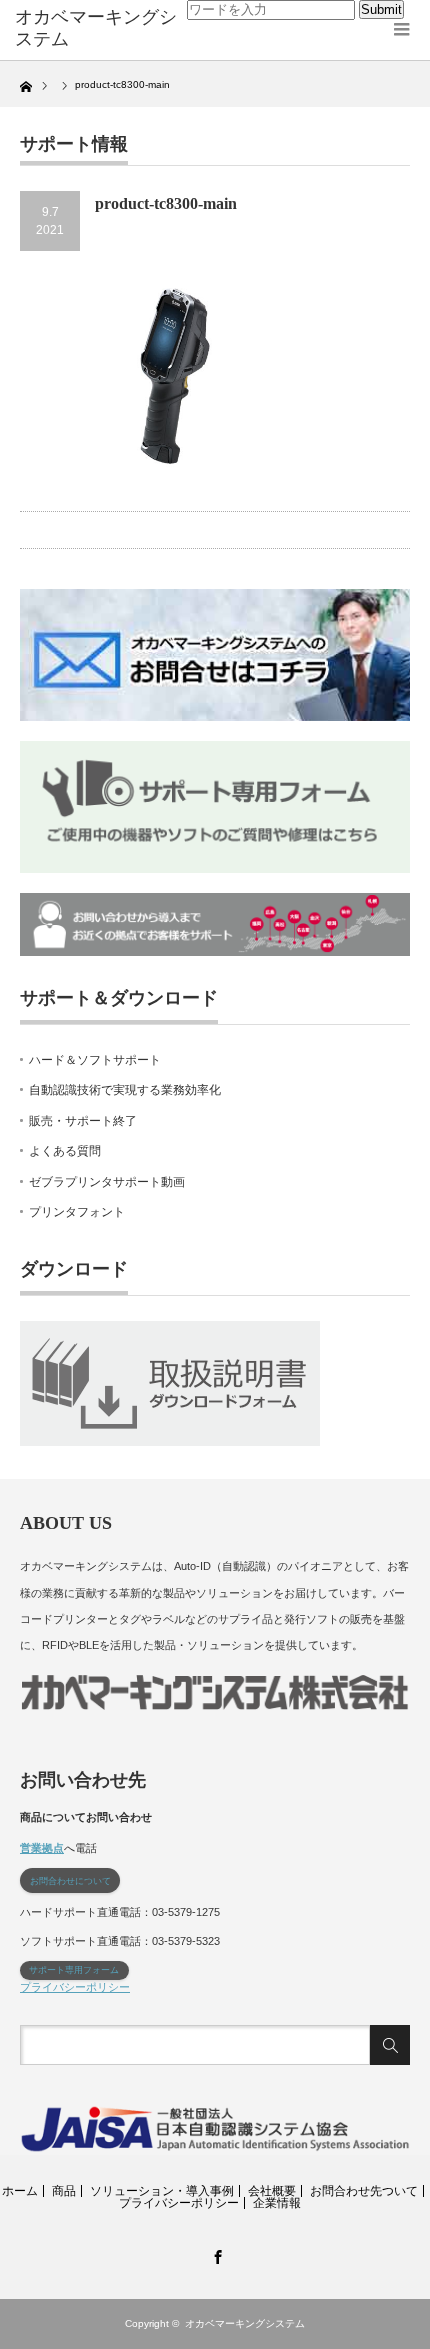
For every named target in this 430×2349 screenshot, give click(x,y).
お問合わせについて (70, 1881)
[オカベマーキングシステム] (101, 28)
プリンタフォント (77, 1212)
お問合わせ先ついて (364, 2191)
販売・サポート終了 (83, 1121)
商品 (64, 2191)
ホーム (20, 2191)
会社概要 (272, 2191)
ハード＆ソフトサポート (95, 1060)
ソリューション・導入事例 (162, 2191)
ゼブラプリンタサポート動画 (107, 1182)
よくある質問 (65, 1151)
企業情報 (277, 2203)
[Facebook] (215, 2254)
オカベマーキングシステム (245, 2323)
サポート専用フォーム (74, 1970)
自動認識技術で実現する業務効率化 (125, 1090)
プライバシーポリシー (75, 1987)
